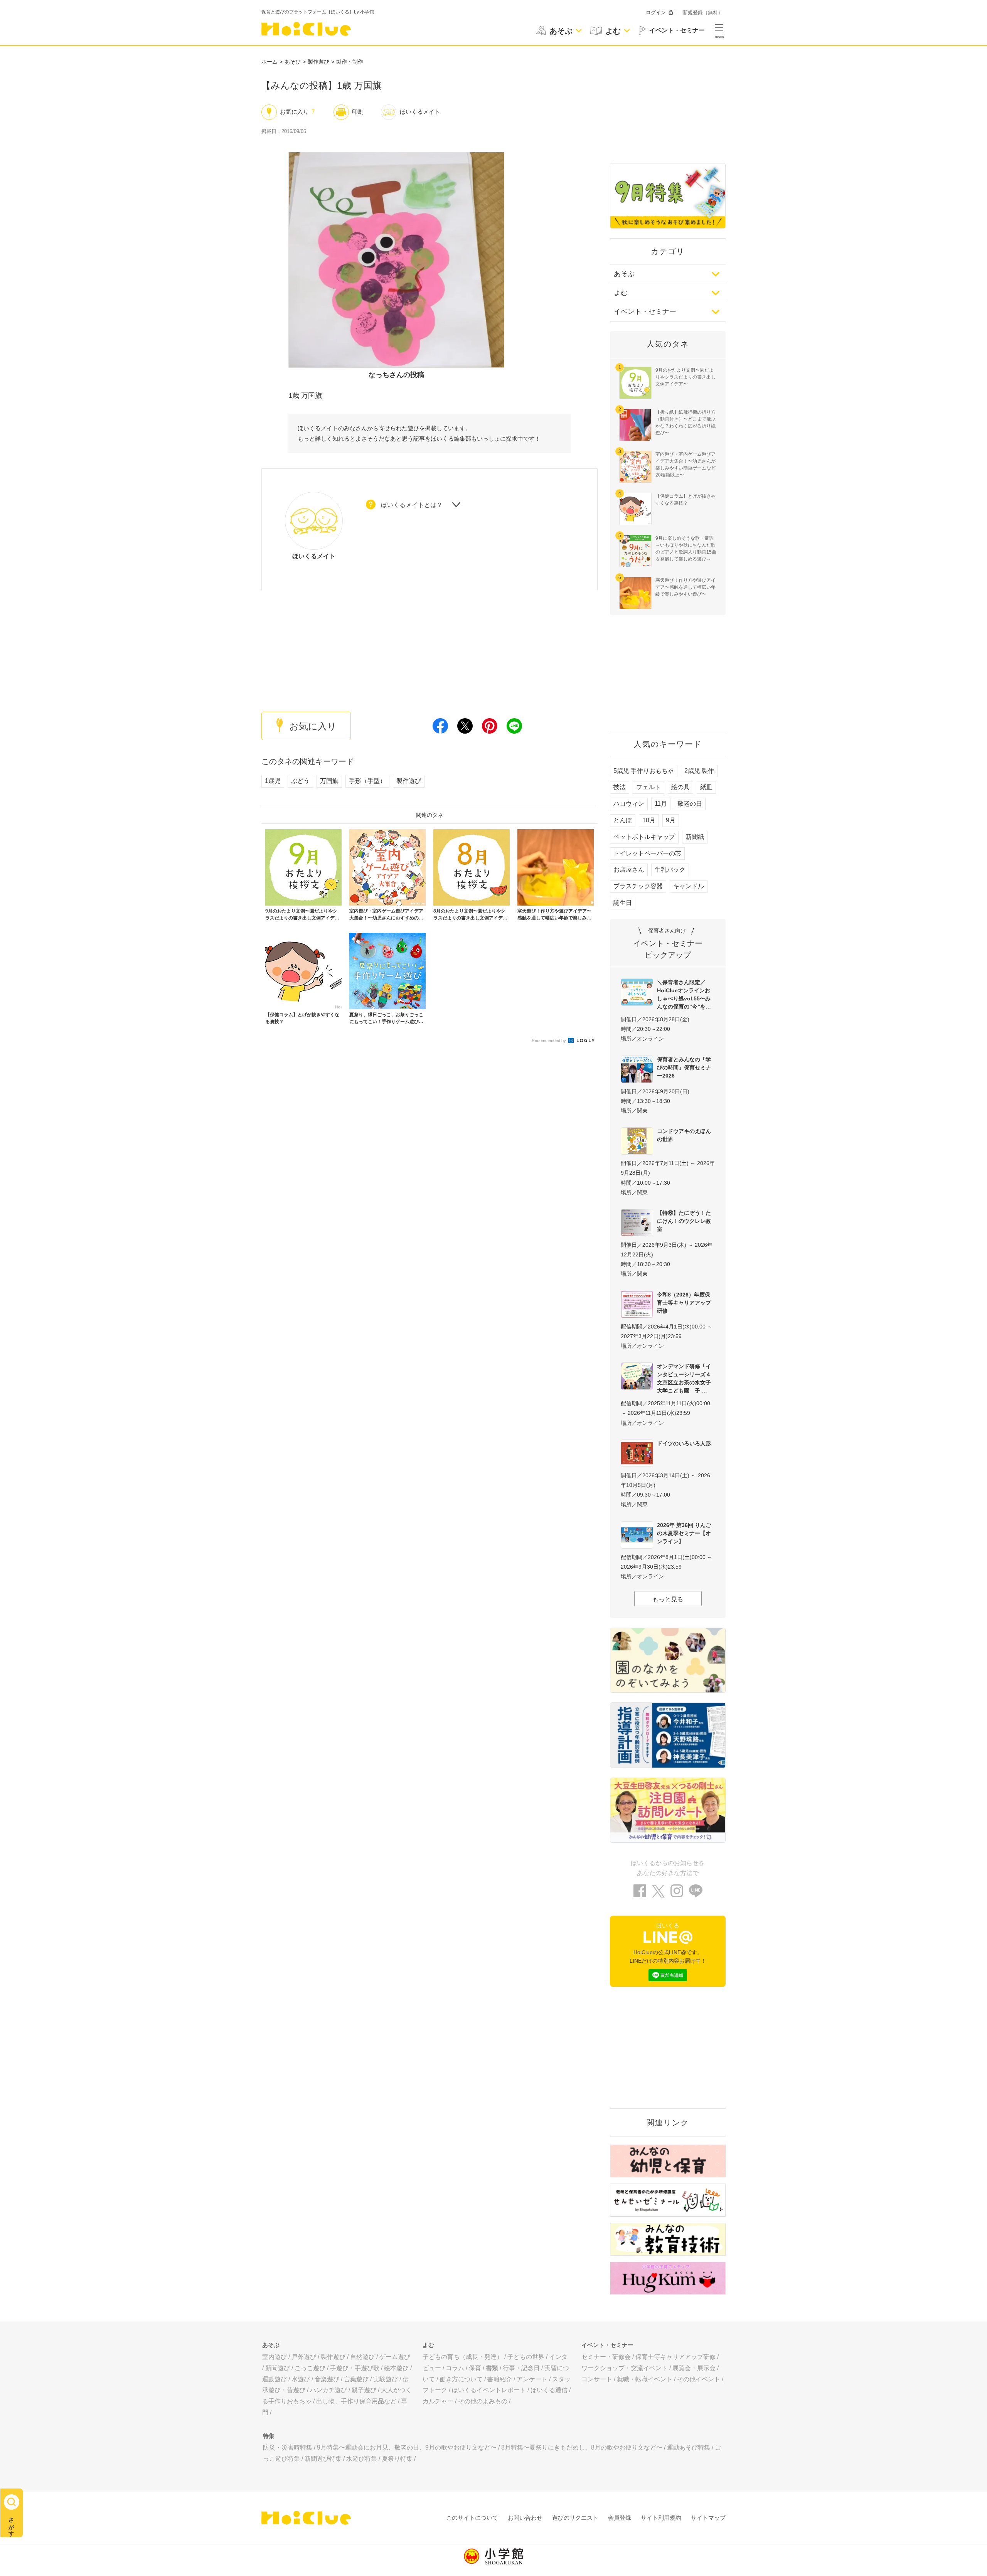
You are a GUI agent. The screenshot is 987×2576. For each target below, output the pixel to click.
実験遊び (386, 2379)
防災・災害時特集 (288, 2447)
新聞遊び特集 (323, 2459)
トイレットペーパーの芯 (647, 853)
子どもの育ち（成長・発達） (463, 2357)
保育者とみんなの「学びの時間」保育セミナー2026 (684, 1067)
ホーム (269, 62)
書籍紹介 (500, 2379)
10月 (649, 820)
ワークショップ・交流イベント (625, 2368)
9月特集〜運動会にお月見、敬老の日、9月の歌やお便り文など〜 (407, 2447)
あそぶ (624, 274)
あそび (293, 62)
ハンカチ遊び (328, 2390)
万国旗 (329, 781)
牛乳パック (670, 870)
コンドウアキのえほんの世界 (684, 1135)
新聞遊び (278, 2368)
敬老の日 (690, 804)
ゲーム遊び (395, 2357)
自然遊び (362, 2357)
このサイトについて (472, 2518)
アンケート (532, 2379)
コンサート (597, 2379)
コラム (455, 2368)
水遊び (301, 2379)
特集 (269, 2436)
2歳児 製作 (699, 771)
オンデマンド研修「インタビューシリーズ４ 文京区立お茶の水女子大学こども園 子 (686, 1378)
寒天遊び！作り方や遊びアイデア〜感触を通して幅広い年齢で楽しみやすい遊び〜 (686, 587)
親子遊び (364, 2390)
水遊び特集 (362, 2459)
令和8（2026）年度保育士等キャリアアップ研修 (684, 1303)
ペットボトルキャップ (644, 837)
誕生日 (623, 903)
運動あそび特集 (689, 2447)
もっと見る (668, 1599)
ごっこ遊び (310, 2368)
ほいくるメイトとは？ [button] (412, 505)
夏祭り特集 (397, 2459)
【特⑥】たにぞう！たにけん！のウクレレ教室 (684, 1221)
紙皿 (706, 787)
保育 (475, 2368)
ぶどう (300, 781)
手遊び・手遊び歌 (355, 2368)
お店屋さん (629, 870)
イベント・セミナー (645, 311)
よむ (621, 293)
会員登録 (620, 2518)
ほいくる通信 (549, 2390)
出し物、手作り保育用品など (356, 2401)
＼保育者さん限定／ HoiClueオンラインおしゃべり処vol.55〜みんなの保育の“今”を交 (684, 994)
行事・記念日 (521, 2368)
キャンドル (689, 886)
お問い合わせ (525, 2518)
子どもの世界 (526, 2357)
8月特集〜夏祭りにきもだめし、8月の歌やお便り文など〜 (582, 2447)
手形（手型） (367, 781)
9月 (671, 820)
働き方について (461, 2379)
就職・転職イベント (645, 2379)
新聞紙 (695, 837)
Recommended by (549, 1041)
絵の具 (680, 787)
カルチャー (438, 2401)
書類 (492, 2368)
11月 (661, 804)
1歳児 (273, 781)
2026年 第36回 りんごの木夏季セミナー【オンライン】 (684, 1533)
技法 (620, 787)
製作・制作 (350, 62)
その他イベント (699, 2379)
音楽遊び (327, 2379)
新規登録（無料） (703, 13)
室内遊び (275, 2357)
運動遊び (275, 2379)
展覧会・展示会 (694, 2368)
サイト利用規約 (661, 2518)
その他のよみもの (483, 2401)
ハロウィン (629, 804)
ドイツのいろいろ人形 (684, 1443)
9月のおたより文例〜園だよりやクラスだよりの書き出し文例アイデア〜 (686, 377)
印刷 (358, 112)
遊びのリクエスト (575, 2518)
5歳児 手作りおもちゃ (644, 771)
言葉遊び (356, 2379)
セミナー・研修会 (606, 2357)
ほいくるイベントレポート (489, 2390)
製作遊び (318, 62)
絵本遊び (396, 2368)
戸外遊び (304, 2357)
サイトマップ (708, 2518)
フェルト (648, 787)
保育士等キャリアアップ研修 (675, 2357)
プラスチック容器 (638, 886)
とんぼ (623, 820)
